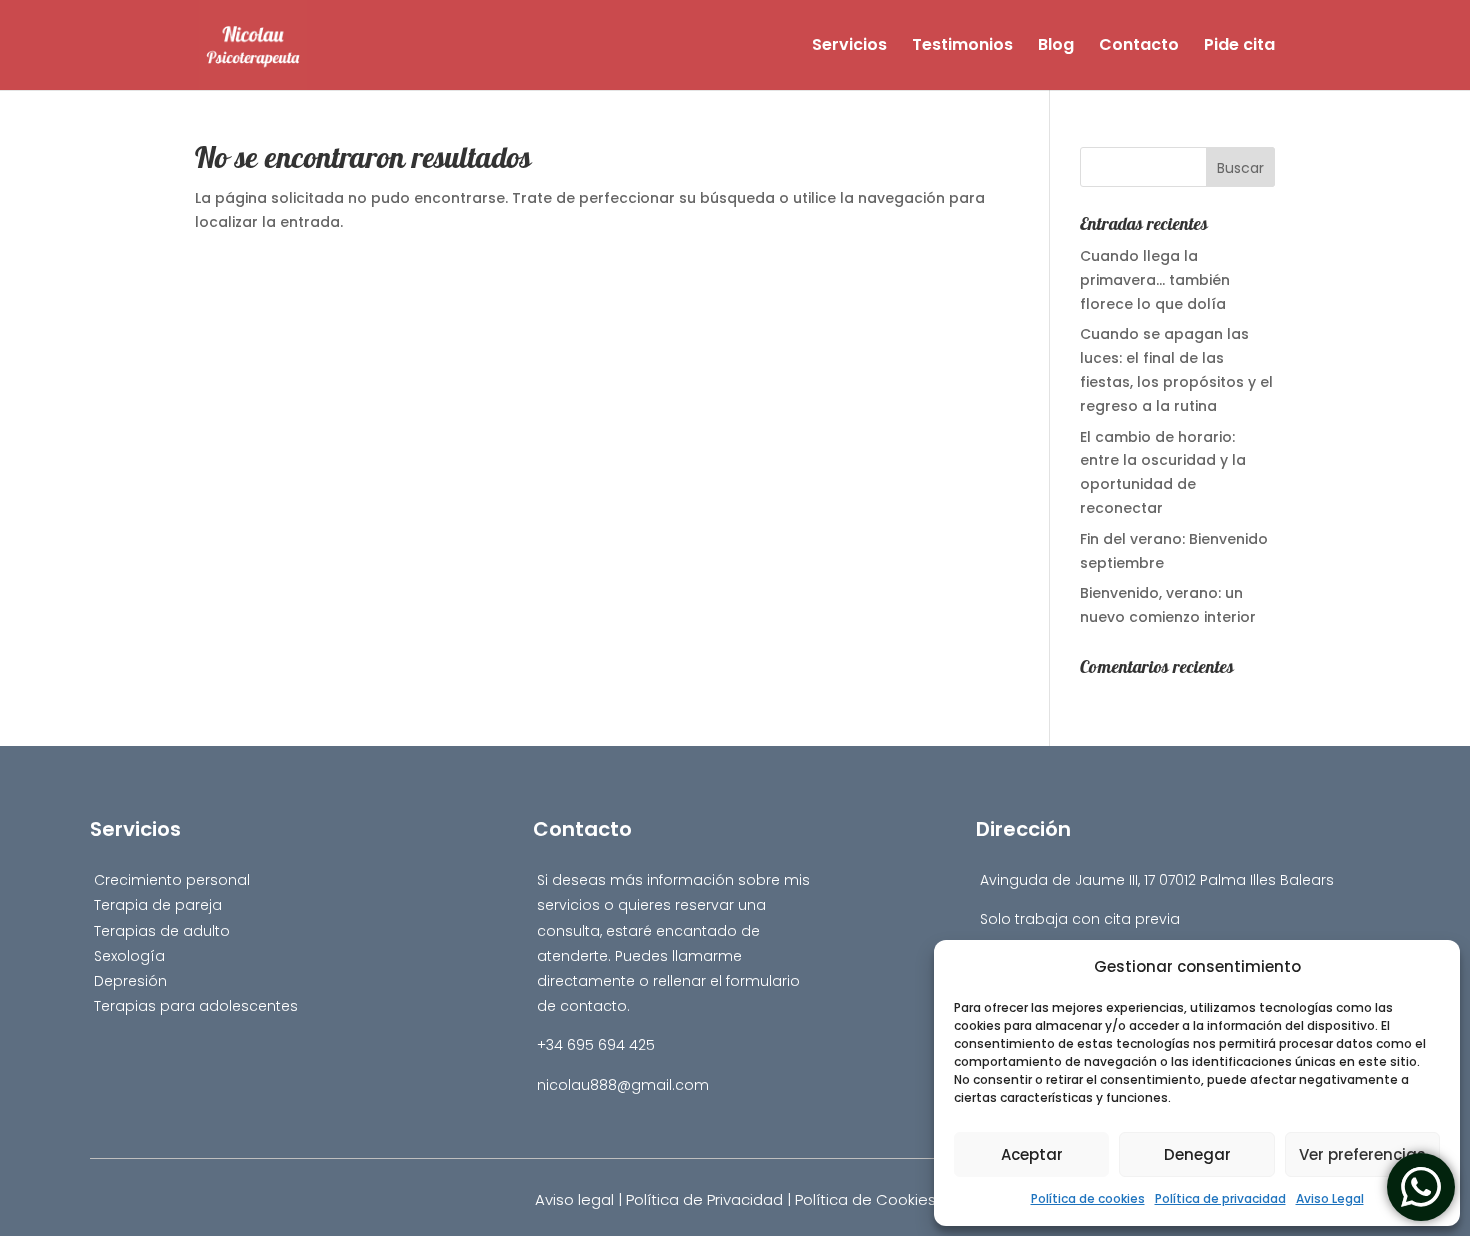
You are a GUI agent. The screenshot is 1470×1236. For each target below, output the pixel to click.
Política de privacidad (1220, 1198)
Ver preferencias (1362, 1154)
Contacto (1139, 47)
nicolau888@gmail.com (623, 1085)
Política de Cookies (865, 1199)
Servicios (849, 47)
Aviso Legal (1330, 1198)
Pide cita (1239, 47)
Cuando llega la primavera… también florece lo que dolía (1155, 280)
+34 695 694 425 (596, 1045)
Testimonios (962, 47)
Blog (1056, 47)
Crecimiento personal (172, 880)
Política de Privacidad (704, 1199)
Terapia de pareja (158, 905)
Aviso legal (574, 1199)
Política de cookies (1088, 1198)
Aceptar (1032, 1154)
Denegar (1197, 1154)
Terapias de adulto (162, 931)
